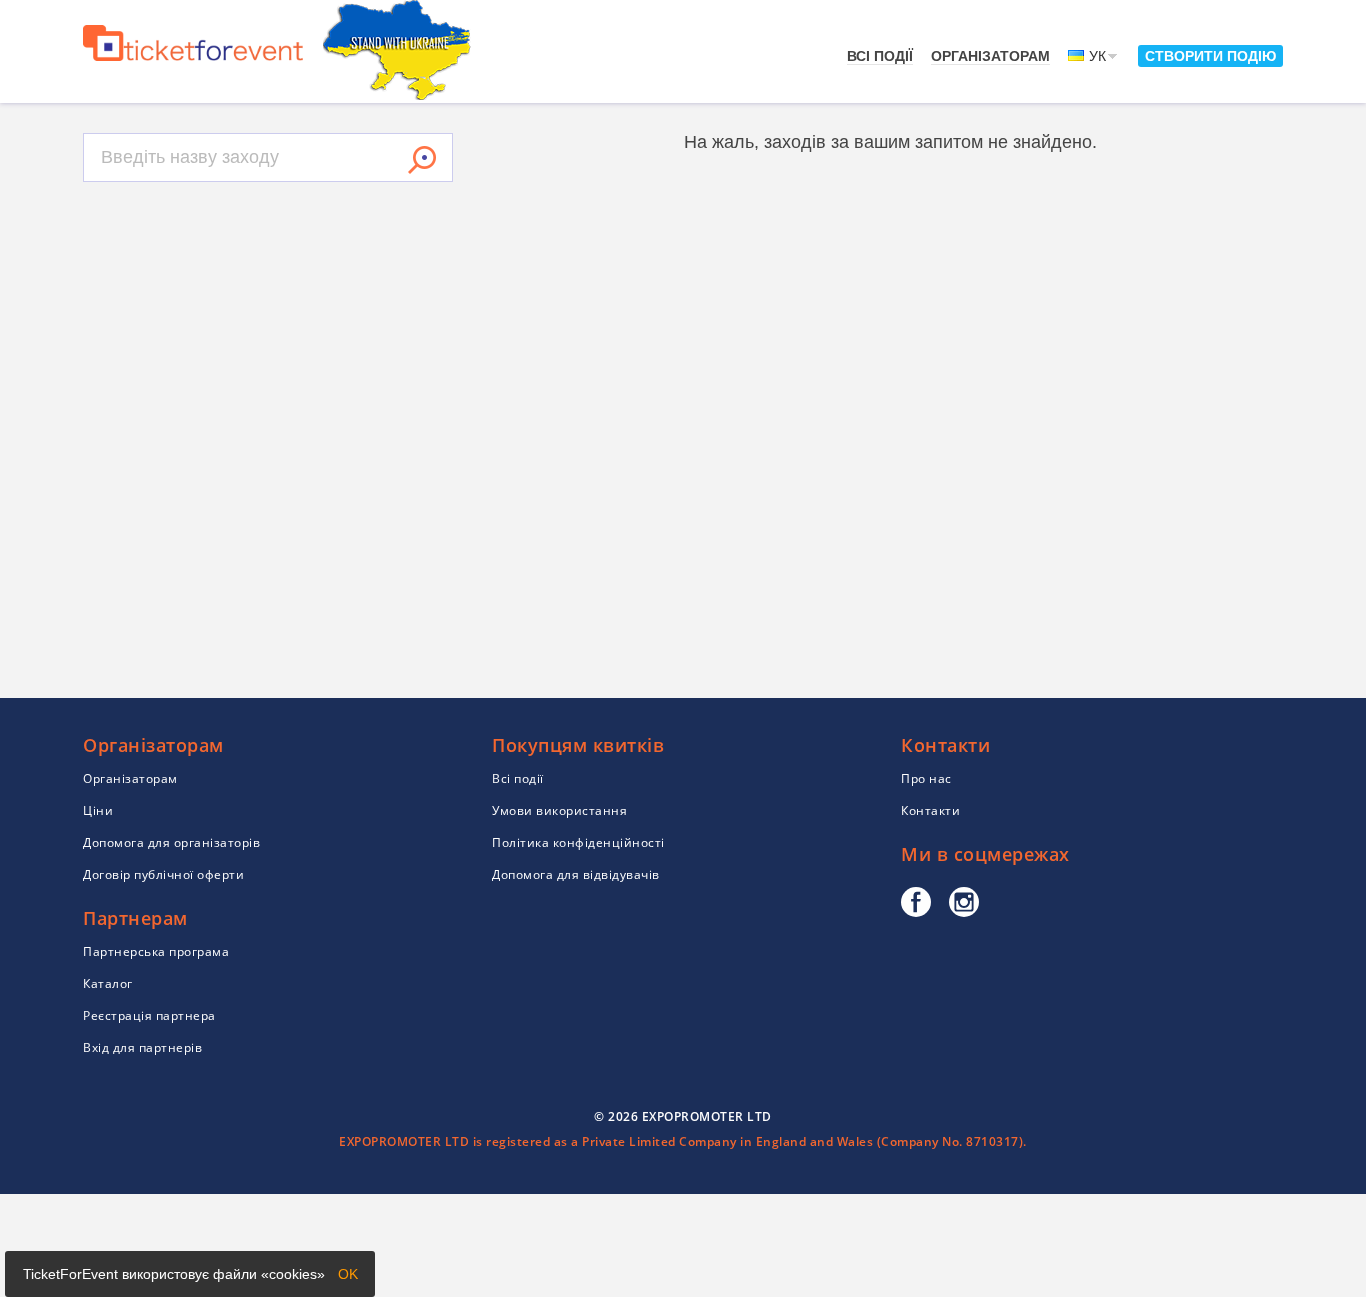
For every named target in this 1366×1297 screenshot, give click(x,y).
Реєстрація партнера (149, 1015)
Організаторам (990, 56)
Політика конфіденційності (578, 842)
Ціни (98, 810)
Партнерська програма (156, 951)
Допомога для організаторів (171, 842)
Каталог (108, 983)
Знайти (422, 160)
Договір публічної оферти (163, 874)
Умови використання (559, 810)
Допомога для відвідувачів (576, 874)
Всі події (880, 56)
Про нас (926, 778)
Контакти (930, 810)
